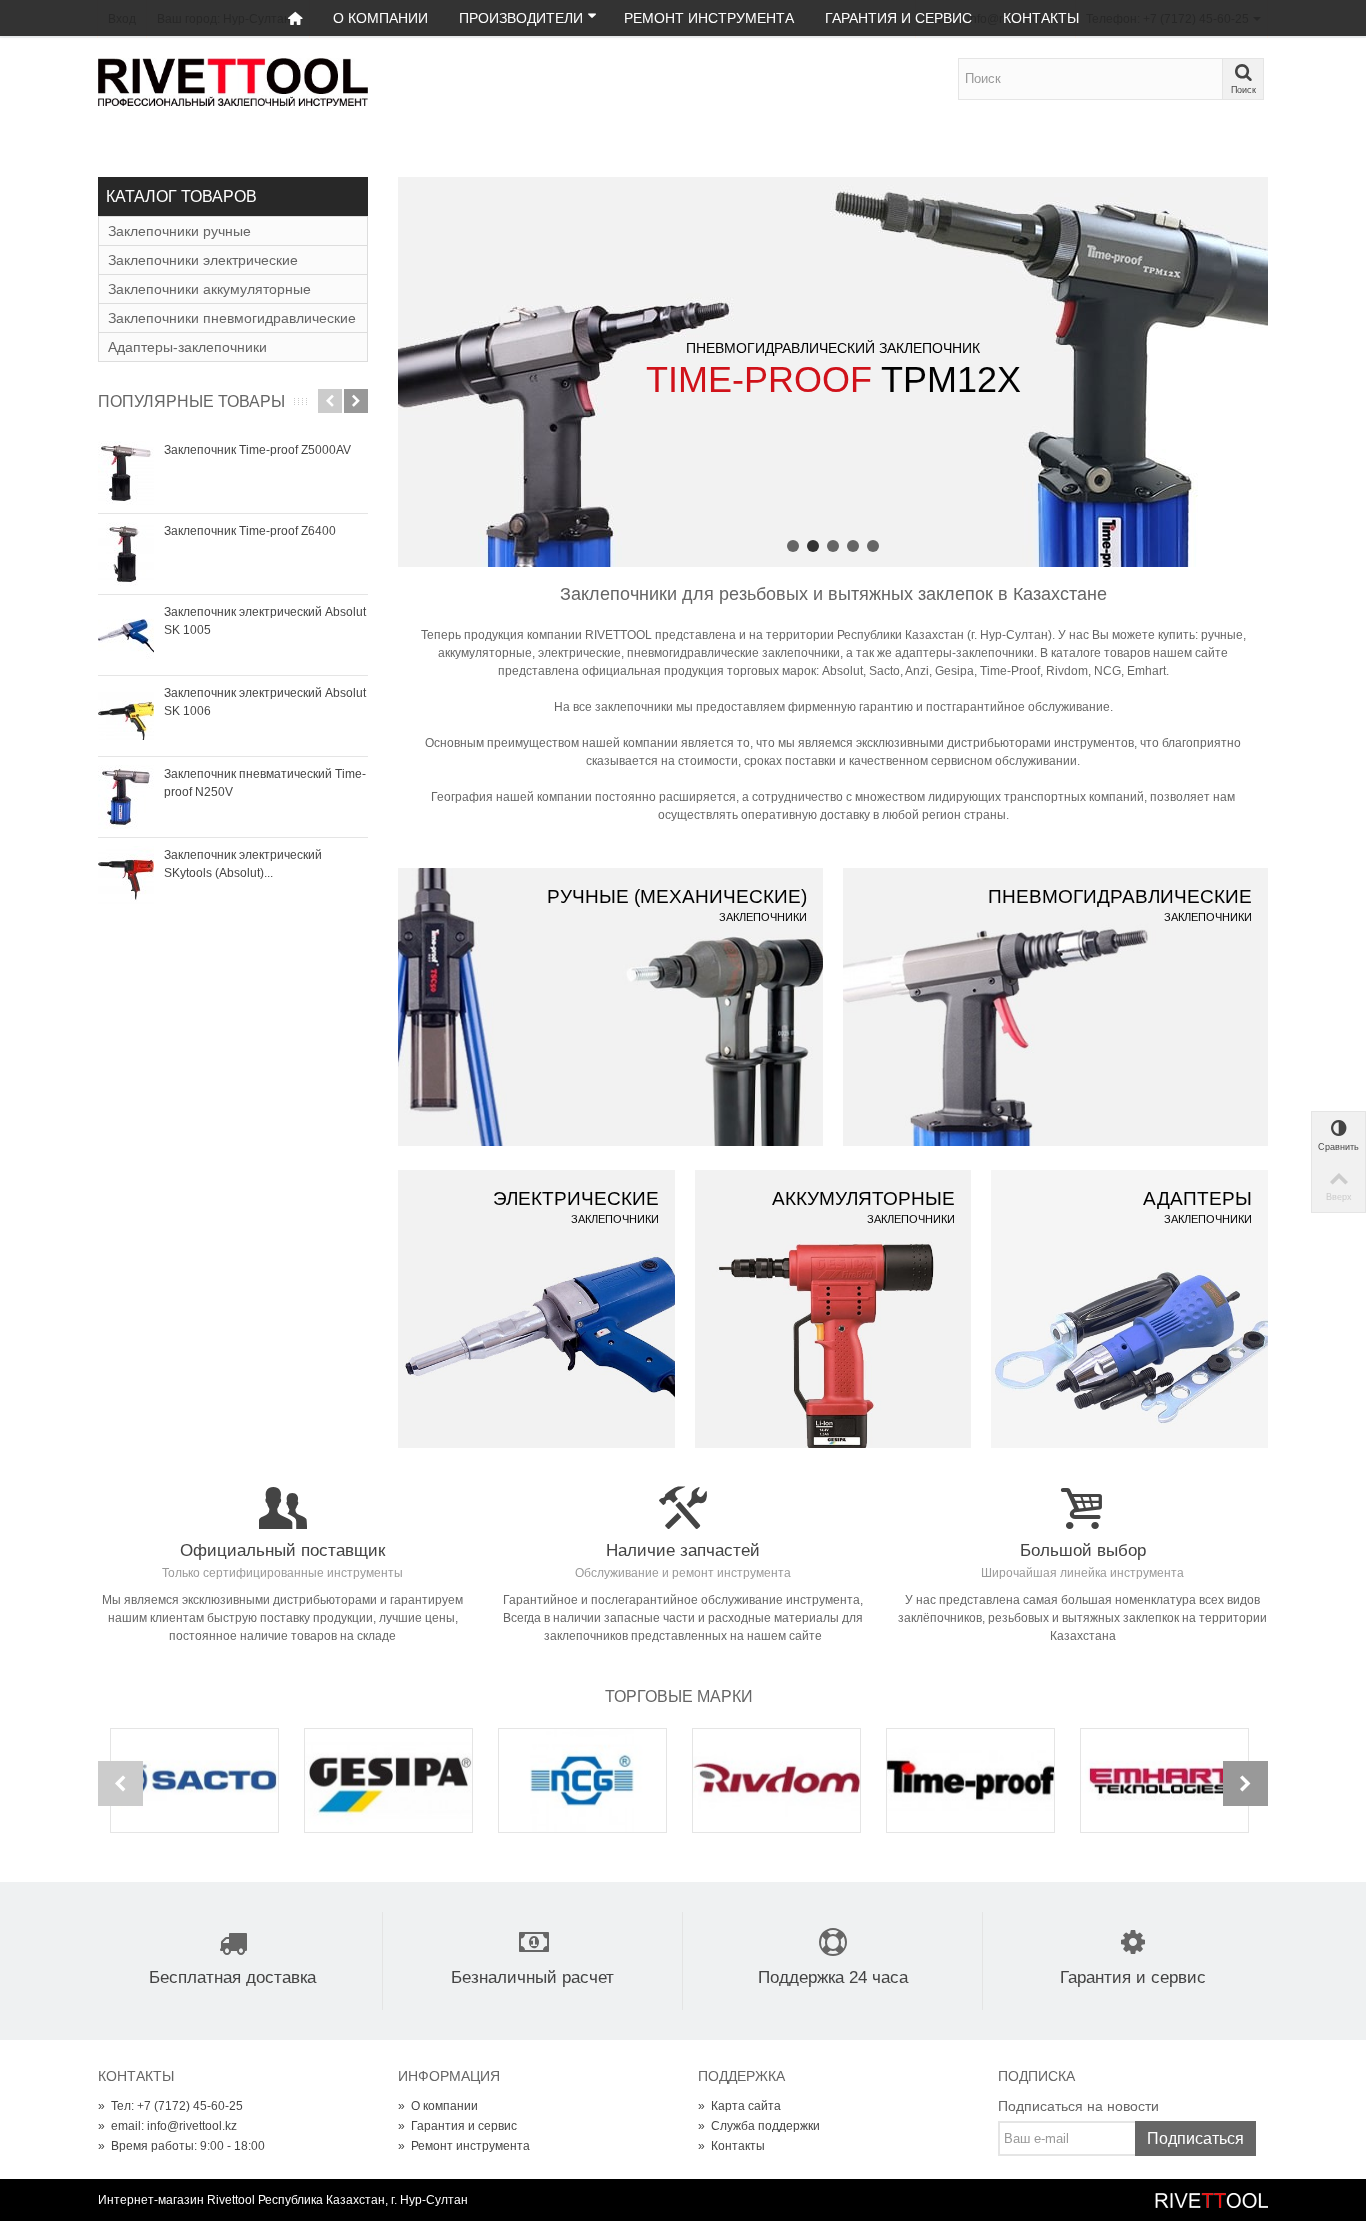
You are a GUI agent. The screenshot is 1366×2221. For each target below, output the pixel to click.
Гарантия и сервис (898, 18)
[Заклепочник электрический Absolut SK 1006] (126, 716)
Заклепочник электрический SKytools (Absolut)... (243, 864)
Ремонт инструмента (709, 18)
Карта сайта (739, 2106)
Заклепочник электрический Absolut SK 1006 (265, 702)
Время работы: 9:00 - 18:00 (181, 2146)
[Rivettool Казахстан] (233, 81)
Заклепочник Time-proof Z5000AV (257, 450)
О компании (380, 18)
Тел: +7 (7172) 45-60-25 (170, 2106)
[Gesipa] (389, 1780)
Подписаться (1195, 2138)
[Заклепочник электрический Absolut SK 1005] (126, 635)
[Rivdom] (777, 1780)
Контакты (1041, 18)
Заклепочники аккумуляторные (209, 289)
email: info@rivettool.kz (167, 2126)
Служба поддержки (759, 2126)
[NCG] (583, 1780)
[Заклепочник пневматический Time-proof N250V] (126, 797)
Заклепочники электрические (203, 260)
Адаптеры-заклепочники (187, 347)
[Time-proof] (971, 1780)
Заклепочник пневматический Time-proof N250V (265, 783)
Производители (521, 18)
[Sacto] (195, 1780)
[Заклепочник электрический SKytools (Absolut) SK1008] (126, 878)
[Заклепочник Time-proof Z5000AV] (126, 473)
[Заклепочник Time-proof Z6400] (126, 554)
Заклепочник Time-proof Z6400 (250, 531)
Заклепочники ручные (179, 231)
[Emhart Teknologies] (1165, 1780)
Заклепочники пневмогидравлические (232, 318)
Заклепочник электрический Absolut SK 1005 (265, 621)
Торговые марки (679, 1696)
